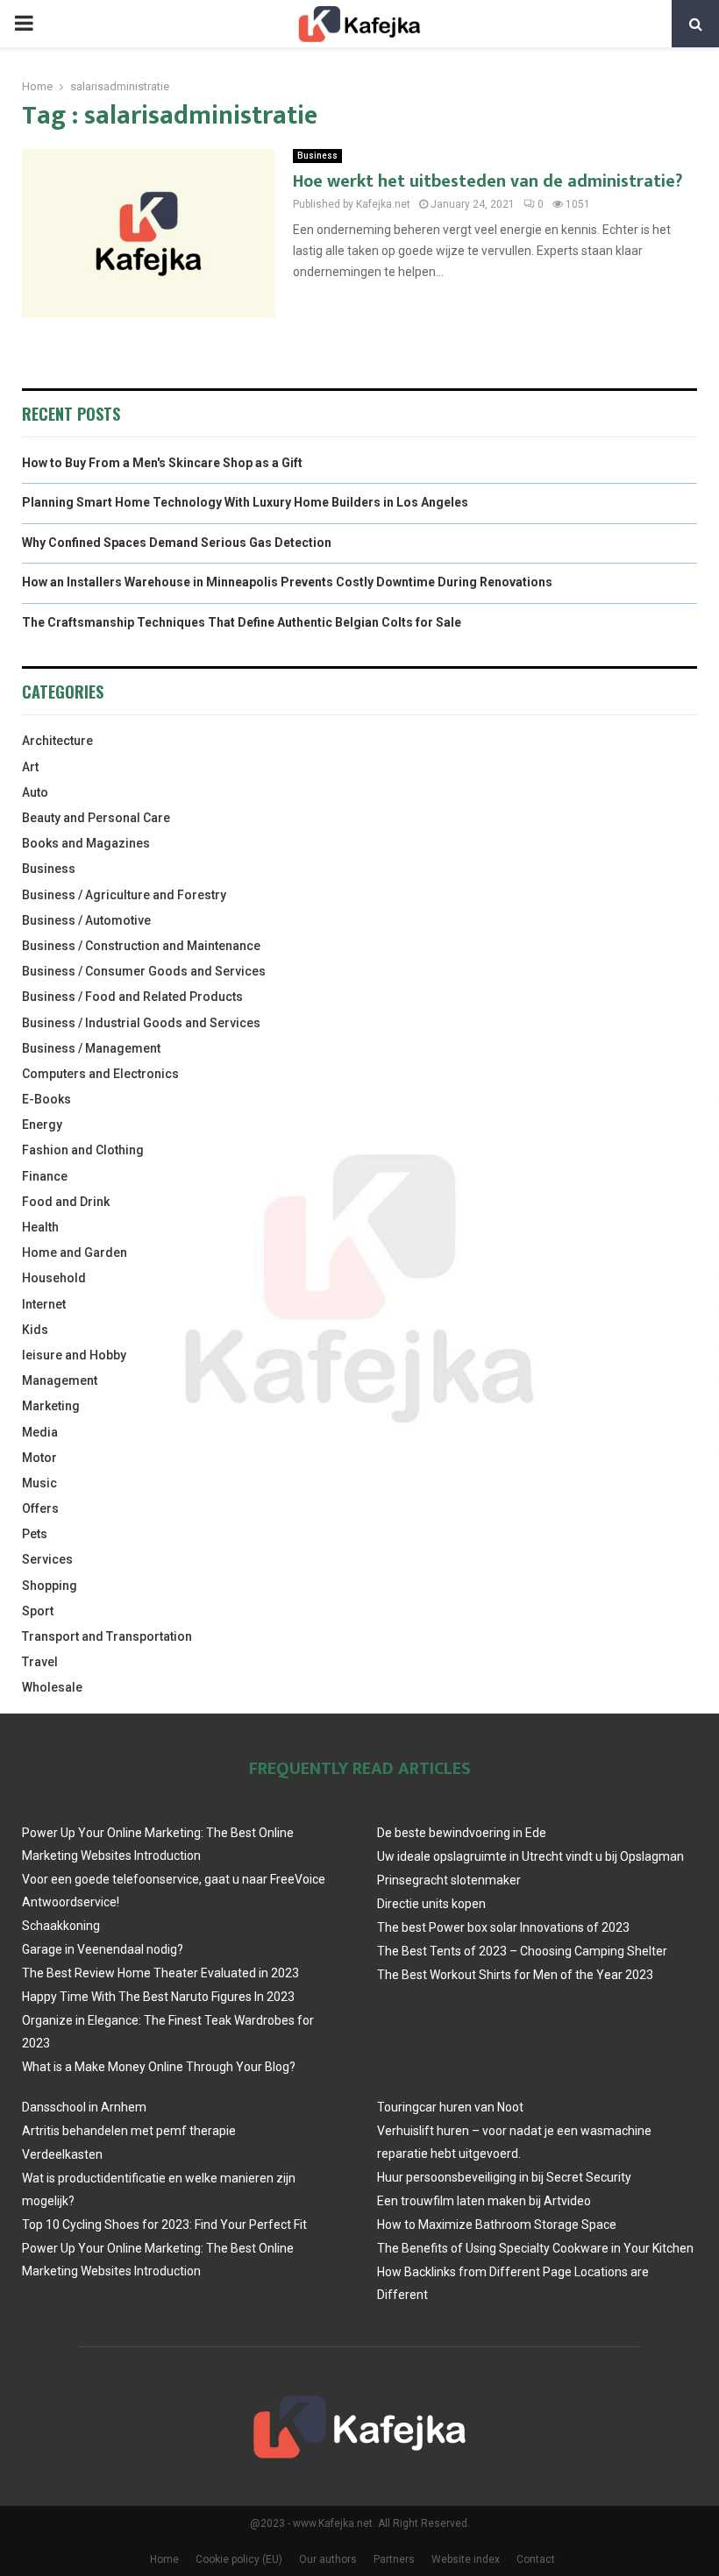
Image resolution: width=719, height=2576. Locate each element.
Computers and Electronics (100, 1074)
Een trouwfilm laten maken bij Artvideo (484, 2201)
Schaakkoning (61, 1926)
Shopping (50, 1586)
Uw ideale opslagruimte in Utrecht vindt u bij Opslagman (530, 1856)
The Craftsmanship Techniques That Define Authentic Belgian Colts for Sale (242, 622)
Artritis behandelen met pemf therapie (129, 2131)
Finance (45, 1176)
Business (317, 156)
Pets (35, 1534)
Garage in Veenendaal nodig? (103, 1949)
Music (39, 1483)
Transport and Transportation (107, 1636)
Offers (40, 1508)
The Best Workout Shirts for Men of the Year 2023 (515, 1975)
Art (30, 767)
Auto (35, 792)
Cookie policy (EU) (239, 2559)
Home (164, 2559)
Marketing (51, 1406)
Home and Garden (75, 1253)
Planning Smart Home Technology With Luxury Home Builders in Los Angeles (245, 502)
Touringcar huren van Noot (450, 2107)
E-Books (46, 1099)
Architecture (57, 741)
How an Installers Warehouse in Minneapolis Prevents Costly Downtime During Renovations (287, 582)
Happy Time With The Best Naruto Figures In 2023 (158, 1997)
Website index (466, 2559)
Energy (42, 1125)
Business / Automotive (86, 920)
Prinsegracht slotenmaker (449, 1880)
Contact (536, 2559)
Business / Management (91, 1048)
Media (40, 1432)
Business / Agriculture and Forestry (124, 895)
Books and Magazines (86, 843)
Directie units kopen (431, 1904)
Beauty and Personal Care (96, 818)
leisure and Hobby (74, 1355)
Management (60, 1380)
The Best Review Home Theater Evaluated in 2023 (160, 1973)
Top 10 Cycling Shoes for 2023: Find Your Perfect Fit (164, 2225)
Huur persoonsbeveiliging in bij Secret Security (504, 2177)
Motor (39, 1458)
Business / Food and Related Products (132, 997)
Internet (44, 1304)
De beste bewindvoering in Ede (462, 1833)
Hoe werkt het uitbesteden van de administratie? (488, 181)
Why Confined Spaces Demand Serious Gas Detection (177, 543)
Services (47, 1559)
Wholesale (52, 1687)
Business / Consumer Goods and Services (144, 971)
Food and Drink (66, 1202)
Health (40, 1227)
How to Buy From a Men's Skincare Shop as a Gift (162, 463)
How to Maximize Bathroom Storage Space (497, 2225)
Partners (394, 2559)
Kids (35, 1330)
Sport (38, 1611)
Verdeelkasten (62, 2154)
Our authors (328, 2559)
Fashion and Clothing (83, 1150)
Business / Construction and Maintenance (141, 946)
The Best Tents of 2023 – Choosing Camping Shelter (522, 1951)
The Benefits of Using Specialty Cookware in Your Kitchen (535, 2248)
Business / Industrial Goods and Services (141, 1023)
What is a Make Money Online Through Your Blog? (159, 2067)
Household (54, 1278)
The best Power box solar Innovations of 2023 (503, 1927)
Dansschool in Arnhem (84, 2107)
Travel (40, 1662)
